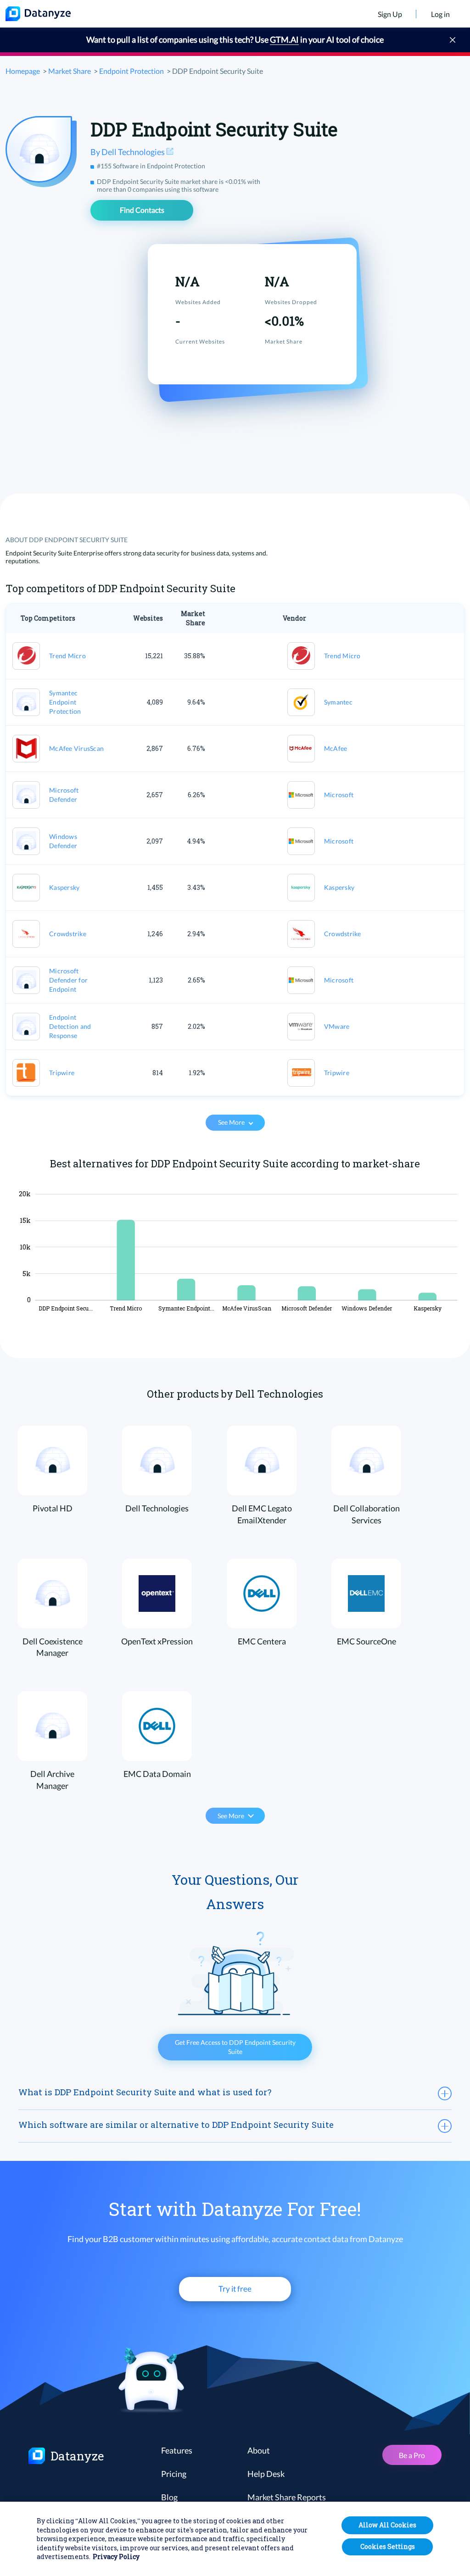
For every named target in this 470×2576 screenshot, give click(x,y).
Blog (169, 2497)
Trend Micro (67, 656)
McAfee (336, 748)
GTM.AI (284, 39)
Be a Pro (412, 2455)
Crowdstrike (68, 934)
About (259, 2450)
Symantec (338, 702)
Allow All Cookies (387, 2525)
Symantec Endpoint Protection (65, 702)
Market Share (70, 71)
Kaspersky (64, 887)
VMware (337, 1026)
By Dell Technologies (128, 152)
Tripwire (62, 1073)
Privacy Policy (116, 2557)
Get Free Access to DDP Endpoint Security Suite (235, 2047)
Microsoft (339, 795)
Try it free (235, 2289)
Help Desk (266, 2474)
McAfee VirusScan (76, 748)
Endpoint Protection (131, 71)
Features (177, 2450)
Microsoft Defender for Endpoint (68, 980)
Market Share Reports (287, 2497)
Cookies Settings (388, 2546)
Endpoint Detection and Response (70, 1026)
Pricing (174, 2474)
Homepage (23, 71)
